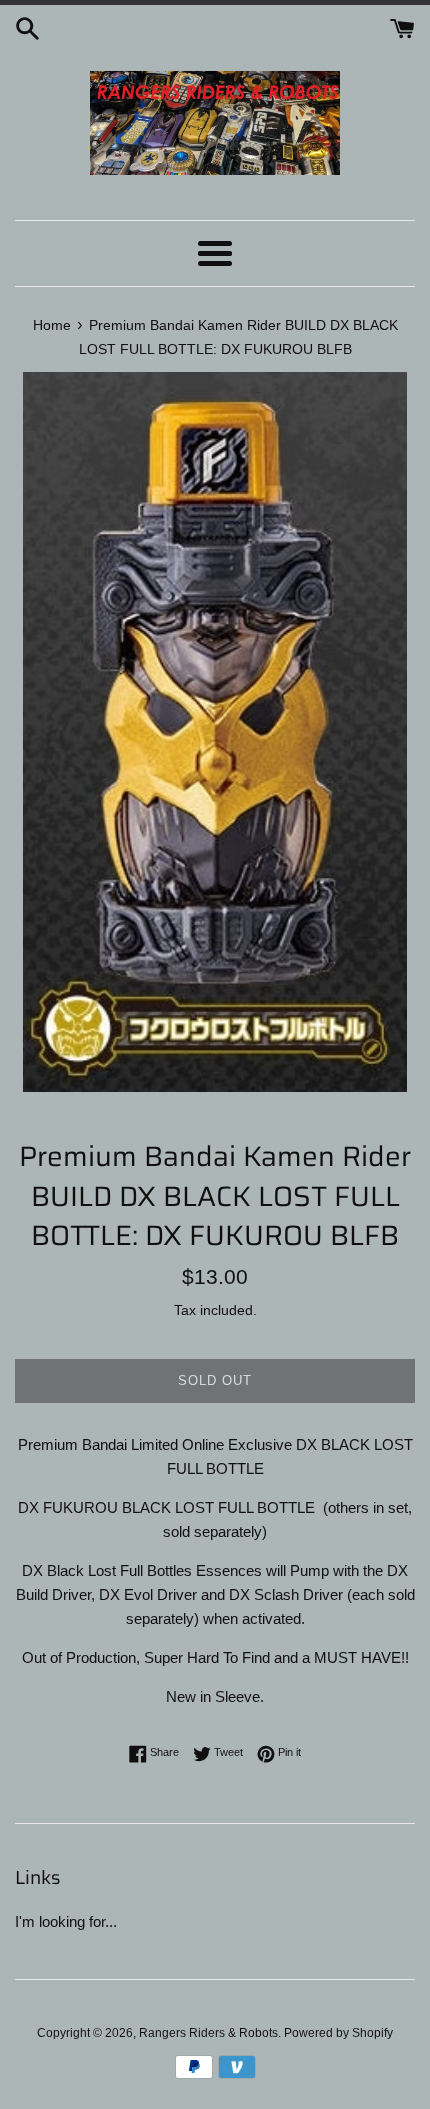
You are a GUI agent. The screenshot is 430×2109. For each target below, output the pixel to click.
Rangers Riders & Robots (208, 2033)
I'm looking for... (66, 1921)
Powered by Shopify (338, 2033)
